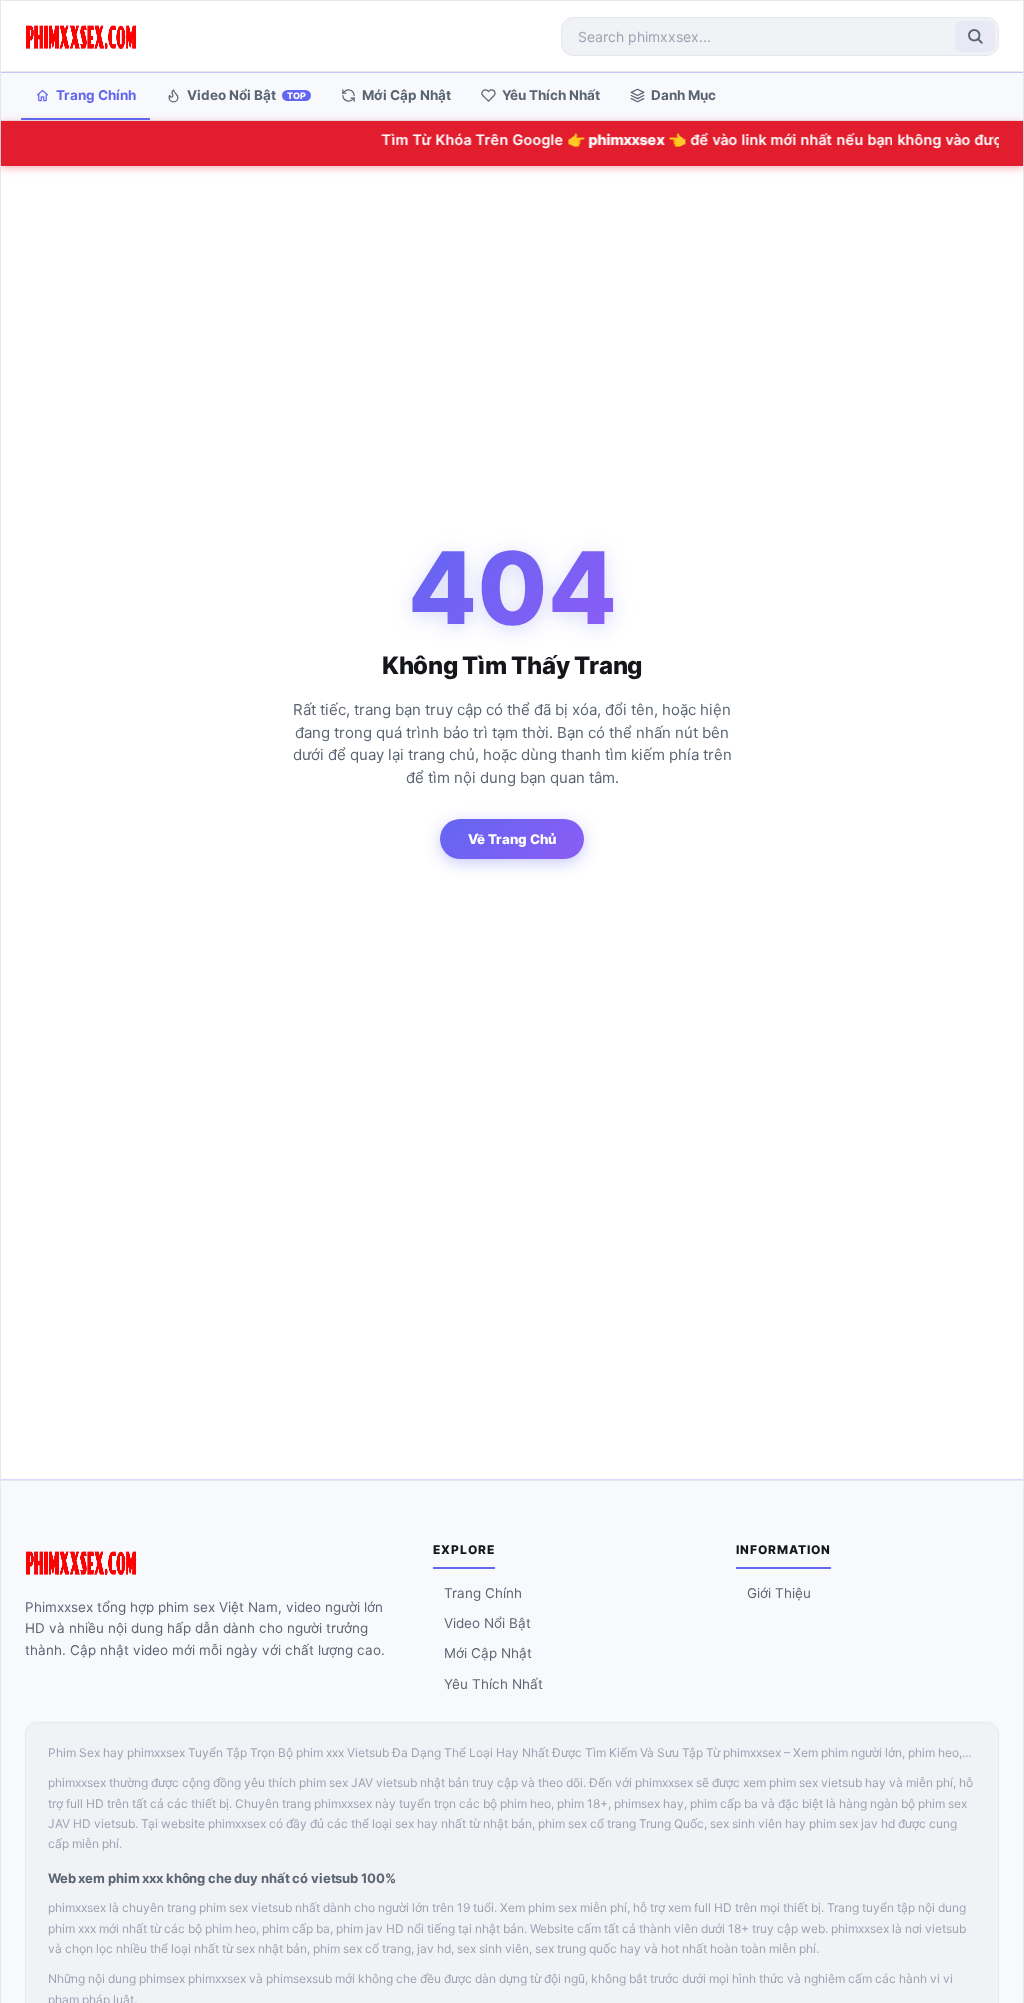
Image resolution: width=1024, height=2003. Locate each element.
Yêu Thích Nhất (551, 95)
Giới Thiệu (779, 1593)
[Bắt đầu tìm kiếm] (975, 36)
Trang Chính (96, 95)
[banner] (81, 36)
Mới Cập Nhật (406, 95)
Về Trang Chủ (512, 839)
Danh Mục (683, 95)
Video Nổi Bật (246, 95)
